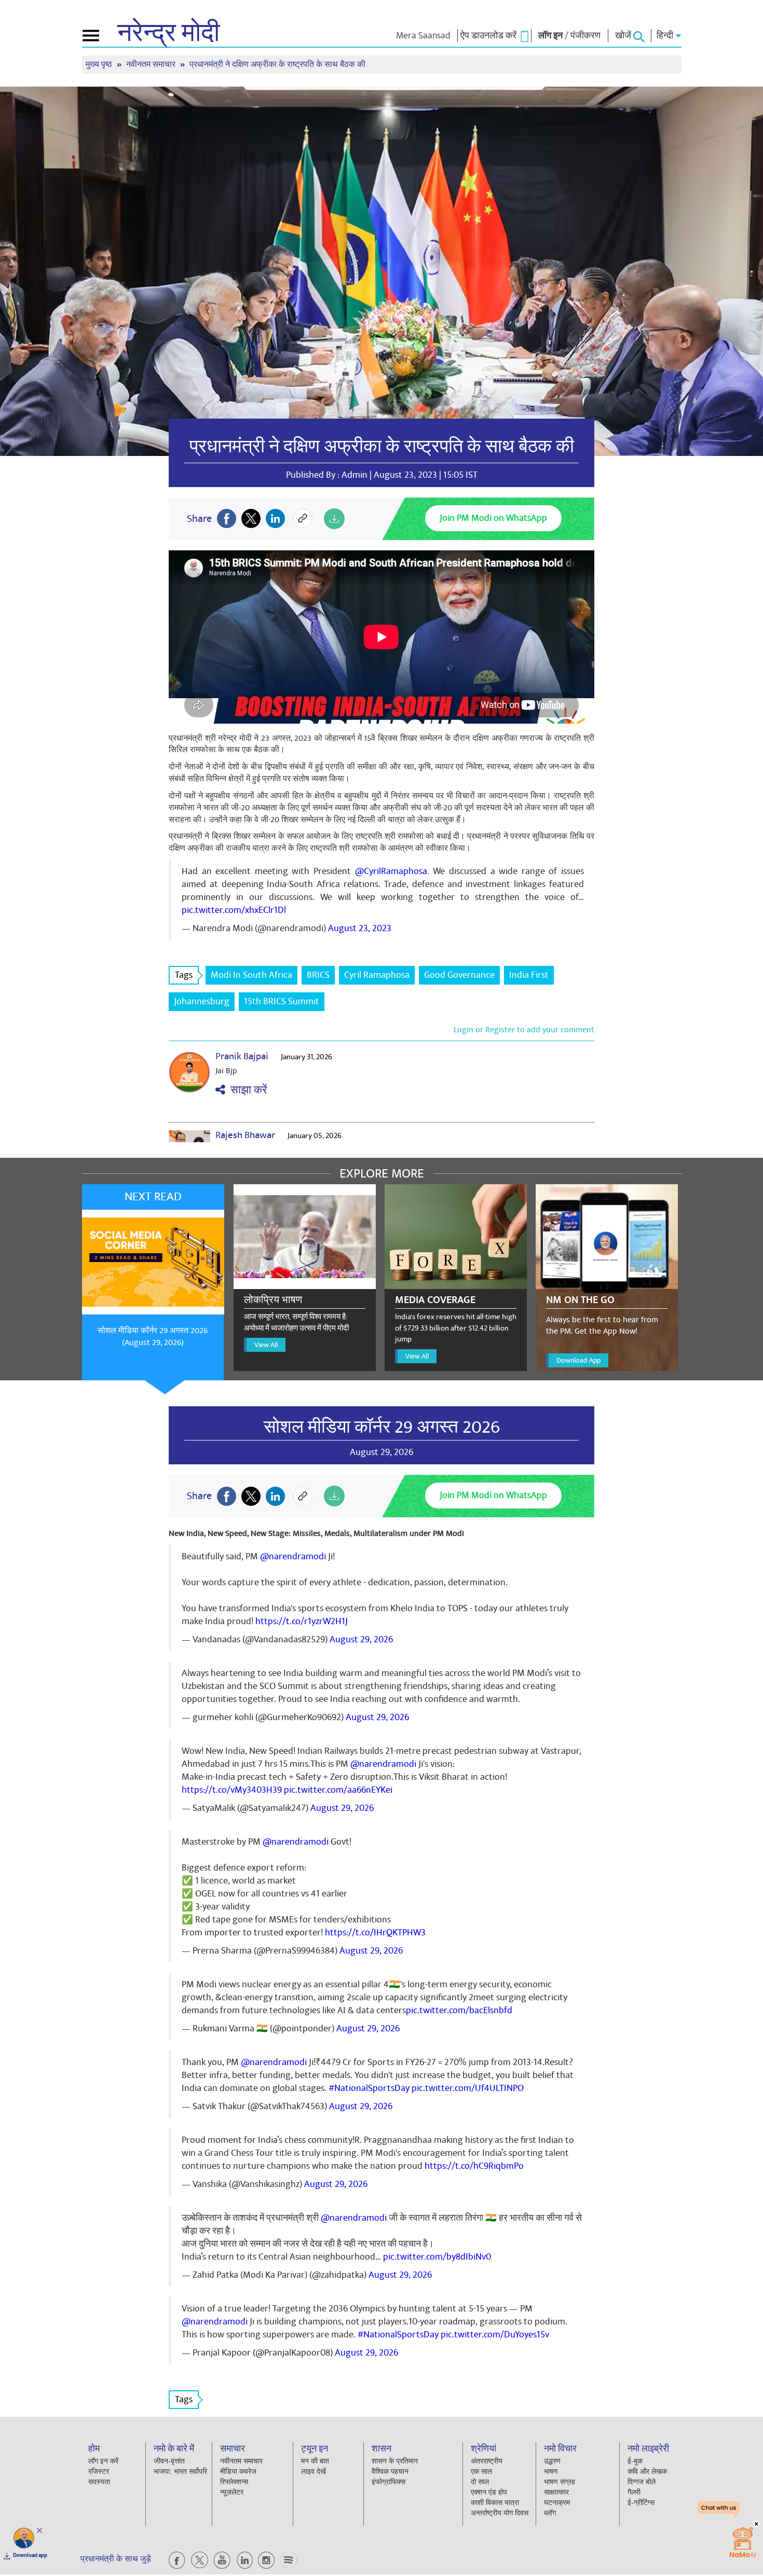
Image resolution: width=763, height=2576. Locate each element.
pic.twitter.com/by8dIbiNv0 (437, 2257)
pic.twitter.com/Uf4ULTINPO (468, 2088)
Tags (184, 975)
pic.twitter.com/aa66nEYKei (338, 1790)
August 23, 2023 (360, 928)
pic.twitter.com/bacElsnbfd (459, 2010)
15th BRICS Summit (282, 1001)
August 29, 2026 (361, 1639)
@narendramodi (293, 1556)
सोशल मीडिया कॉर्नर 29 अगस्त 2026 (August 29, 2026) (153, 1337)
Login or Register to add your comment (524, 1030)
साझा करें (246, 1090)
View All (266, 1345)
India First (529, 975)
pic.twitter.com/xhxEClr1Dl (234, 910)
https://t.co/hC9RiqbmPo (474, 2166)
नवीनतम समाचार (152, 65)
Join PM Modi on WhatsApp (493, 518)
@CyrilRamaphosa (391, 871)
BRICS (318, 975)
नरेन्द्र (168, 33)
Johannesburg (202, 1001)
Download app (30, 2555)
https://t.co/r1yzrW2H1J (302, 1621)
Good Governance (459, 975)
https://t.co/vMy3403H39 (232, 1790)
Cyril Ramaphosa (377, 975)
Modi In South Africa (251, 975)
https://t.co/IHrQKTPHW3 (375, 1933)
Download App (578, 1360)
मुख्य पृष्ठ (100, 65)
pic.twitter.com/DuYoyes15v (495, 2335)
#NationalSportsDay (369, 2088)
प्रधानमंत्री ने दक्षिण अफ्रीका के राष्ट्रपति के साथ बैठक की (382, 447)
